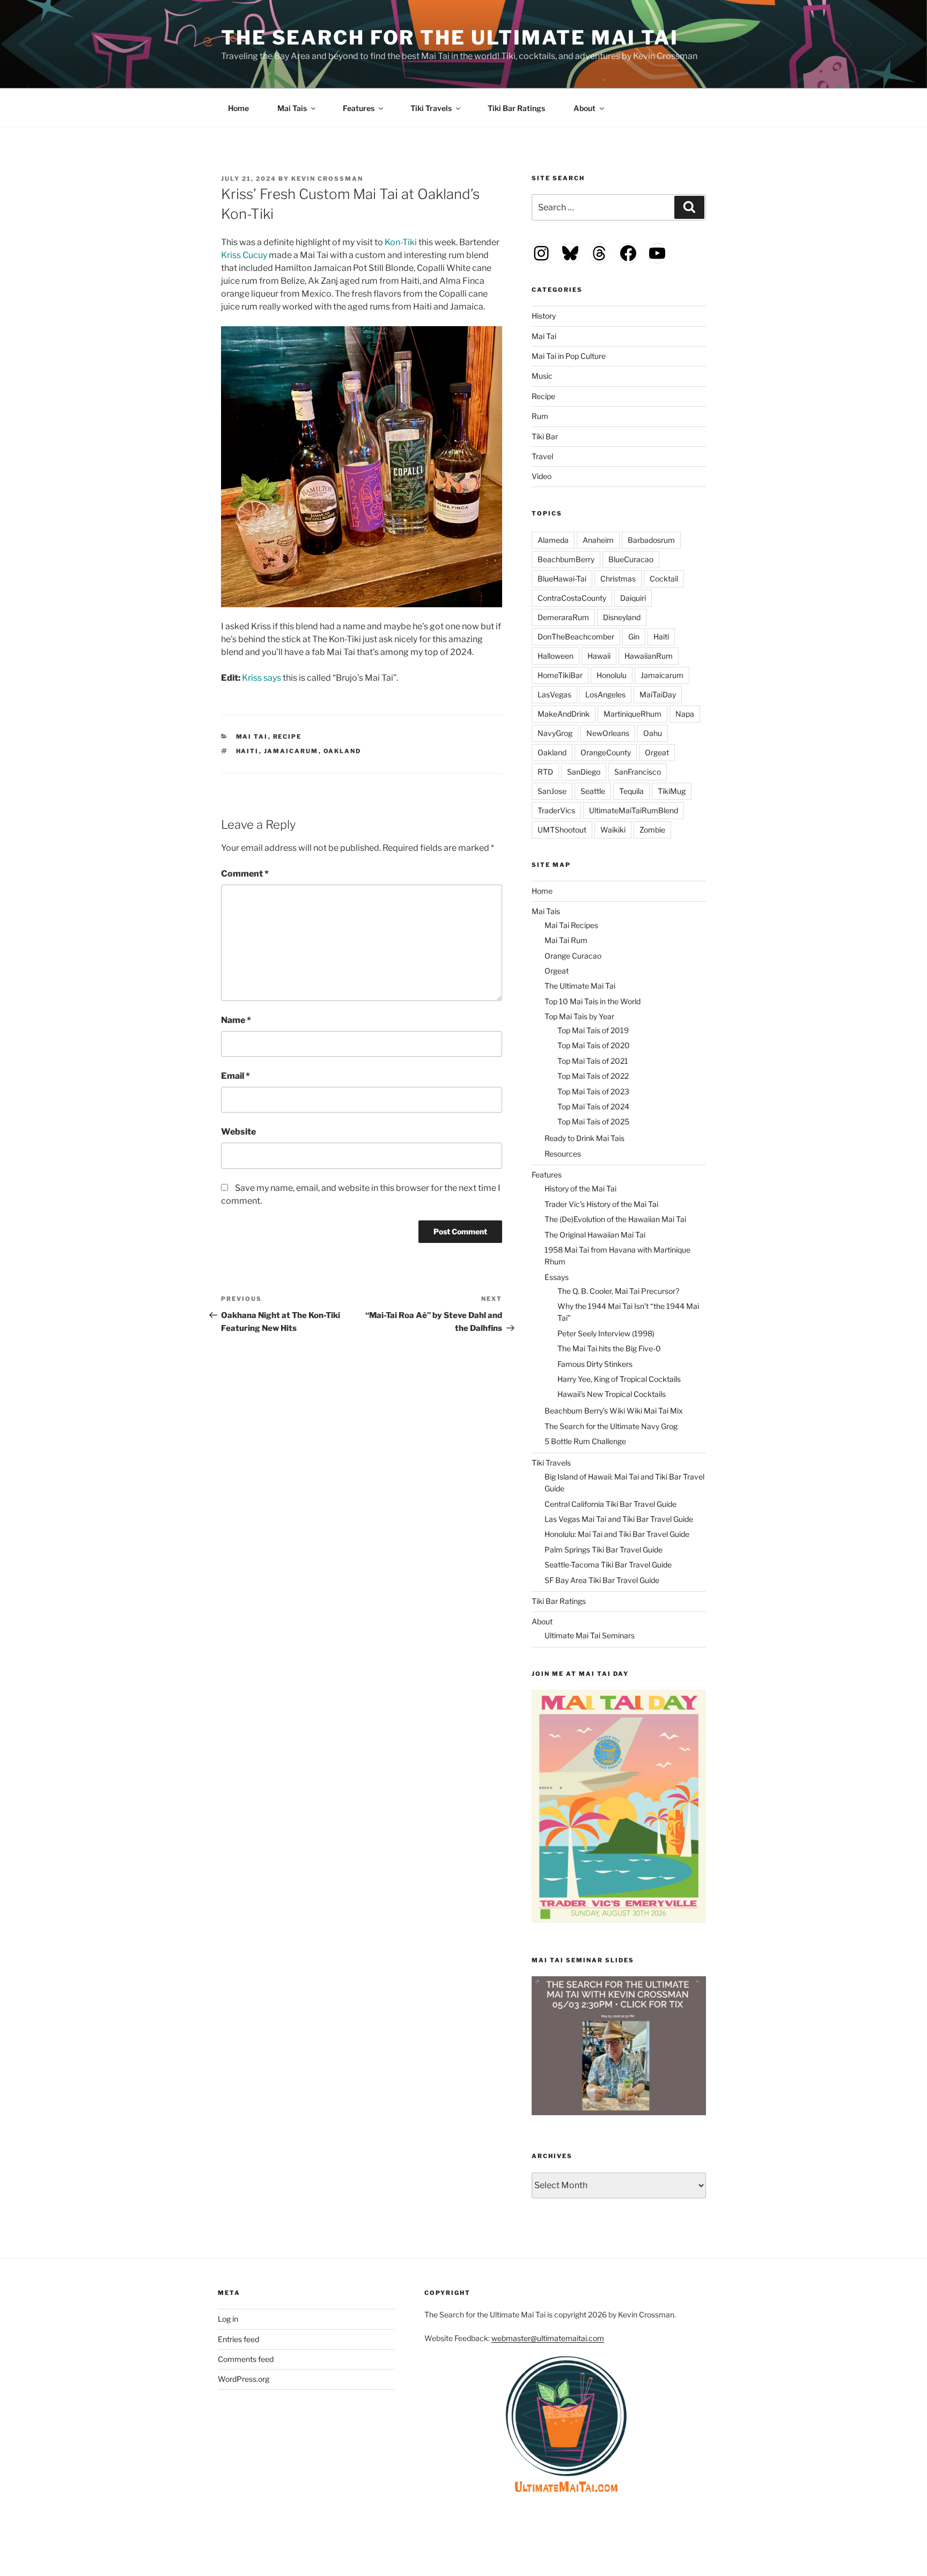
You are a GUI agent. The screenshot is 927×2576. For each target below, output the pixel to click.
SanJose (552, 791)
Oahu (653, 733)
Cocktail (664, 579)
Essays (557, 1277)
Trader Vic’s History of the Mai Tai (601, 1204)
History (544, 316)
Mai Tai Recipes (571, 925)
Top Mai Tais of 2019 (593, 1030)
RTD (545, 772)
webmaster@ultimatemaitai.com (548, 2338)
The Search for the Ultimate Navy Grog (611, 1426)
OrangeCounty (606, 752)
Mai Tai (252, 737)
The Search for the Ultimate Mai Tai (450, 38)
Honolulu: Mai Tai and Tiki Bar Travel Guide (617, 1534)
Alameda (553, 540)
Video (542, 476)
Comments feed (246, 2359)
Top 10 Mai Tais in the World (593, 1001)
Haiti (248, 751)
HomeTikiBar (560, 675)
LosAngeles (605, 694)
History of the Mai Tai (580, 1188)
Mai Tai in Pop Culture (569, 356)
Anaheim (598, 540)
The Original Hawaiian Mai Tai (595, 1235)
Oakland (343, 751)
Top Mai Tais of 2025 (593, 1121)
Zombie (652, 830)
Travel (542, 456)
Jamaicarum (291, 751)
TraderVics (556, 810)
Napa (685, 714)
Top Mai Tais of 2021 (593, 1061)
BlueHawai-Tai (562, 579)
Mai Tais (292, 108)
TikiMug (672, 791)
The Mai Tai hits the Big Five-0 (609, 1348)
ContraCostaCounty (572, 598)
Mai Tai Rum (566, 940)
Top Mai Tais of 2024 (593, 1106)
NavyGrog (555, 733)
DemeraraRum (563, 617)
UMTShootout (562, 830)
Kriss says (262, 678)
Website (238, 1132)
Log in (228, 2319)
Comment (245, 874)
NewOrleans (608, 733)
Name (236, 1020)
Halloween (556, 656)
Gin (634, 636)
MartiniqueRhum (632, 714)
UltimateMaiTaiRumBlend (634, 810)
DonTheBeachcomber (576, 636)
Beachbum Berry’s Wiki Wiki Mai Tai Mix (614, 1411)
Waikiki (613, 830)
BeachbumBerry (566, 559)
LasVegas (554, 694)
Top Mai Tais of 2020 (594, 1045)
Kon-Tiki (401, 242)
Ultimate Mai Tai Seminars (590, 1635)
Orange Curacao (573, 956)
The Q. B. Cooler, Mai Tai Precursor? (618, 1291)
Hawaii (599, 656)
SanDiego (584, 772)
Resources (563, 1154)
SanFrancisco (638, 772)
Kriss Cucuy (244, 255)
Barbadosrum (651, 540)
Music (542, 376)
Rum (540, 416)
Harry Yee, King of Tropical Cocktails (619, 1379)
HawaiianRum (649, 656)
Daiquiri (633, 598)
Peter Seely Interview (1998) (606, 1333)
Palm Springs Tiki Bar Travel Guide (604, 1550)
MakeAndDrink (564, 714)
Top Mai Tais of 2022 (593, 1076)
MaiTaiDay (658, 694)
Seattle (593, 791)
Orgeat (657, 752)
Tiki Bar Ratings (516, 108)
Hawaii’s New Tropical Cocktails (612, 1394)
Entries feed (238, 2339)
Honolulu (612, 675)
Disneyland (622, 617)
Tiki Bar (545, 436)
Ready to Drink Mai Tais (584, 1138)
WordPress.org (244, 2379)
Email (236, 1076)
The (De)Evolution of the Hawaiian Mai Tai (615, 1219)
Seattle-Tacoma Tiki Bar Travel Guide (608, 1565)
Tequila (631, 791)
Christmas (618, 579)
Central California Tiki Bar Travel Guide (610, 1504)
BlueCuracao (631, 559)
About (584, 108)
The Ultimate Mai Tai (580, 986)
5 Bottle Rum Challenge (585, 1441)
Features (359, 108)
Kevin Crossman (327, 179)
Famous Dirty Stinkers (595, 1364)
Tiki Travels (431, 108)
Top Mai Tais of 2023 (593, 1091)
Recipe (288, 737)
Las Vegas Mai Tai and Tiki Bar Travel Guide (619, 1519)
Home (238, 108)
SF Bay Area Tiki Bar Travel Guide (602, 1580)
